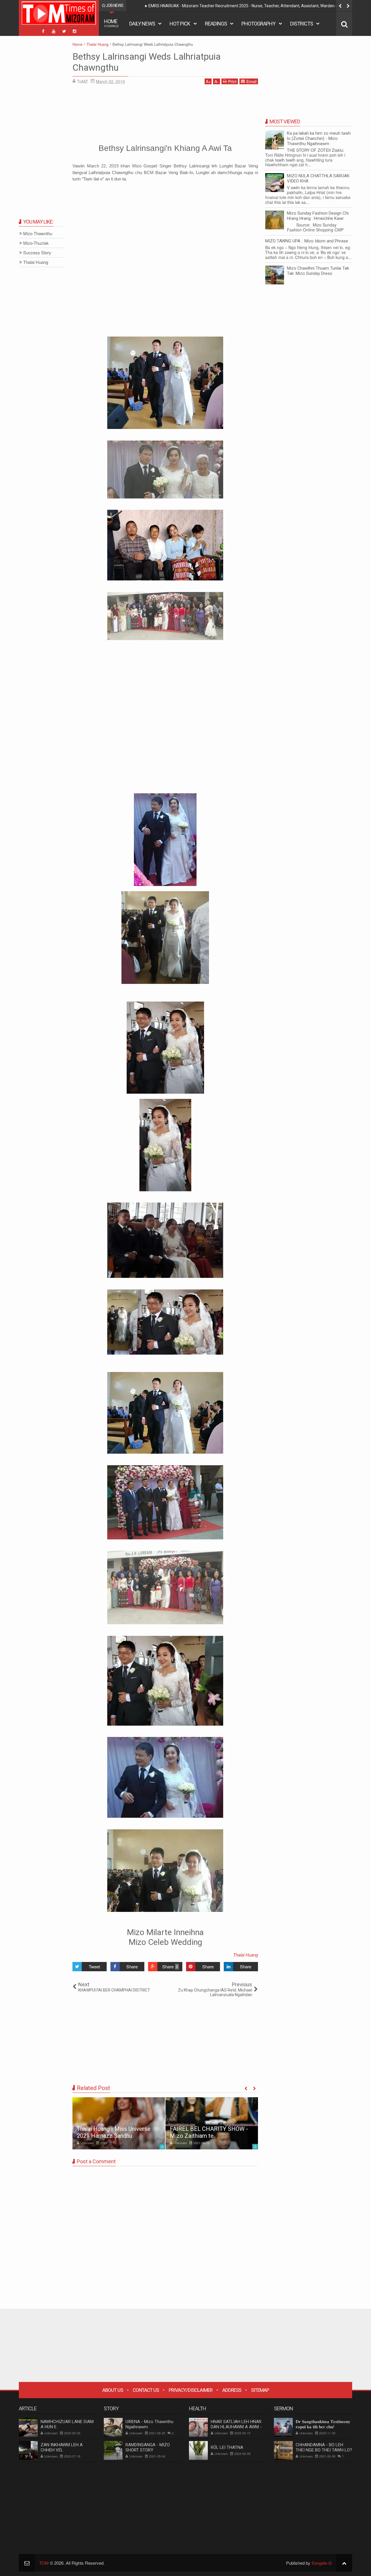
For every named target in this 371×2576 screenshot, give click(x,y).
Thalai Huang (245, 1955)
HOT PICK (180, 24)
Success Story (37, 253)
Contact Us (146, 2390)
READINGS (216, 24)
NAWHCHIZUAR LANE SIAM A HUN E (67, 2424)
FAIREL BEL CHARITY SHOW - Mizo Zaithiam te (209, 2132)
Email (251, 81)
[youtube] (54, 31)
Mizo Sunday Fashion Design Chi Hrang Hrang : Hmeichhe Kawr (318, 216)
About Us (113, 2390)
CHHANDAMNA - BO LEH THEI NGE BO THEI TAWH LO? (324, 2447)
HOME (111, 23)
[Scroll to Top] (344, 2563)
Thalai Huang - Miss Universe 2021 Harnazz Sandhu (114, 2132)
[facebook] (43, 31)
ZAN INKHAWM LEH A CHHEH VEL (62, 2447)
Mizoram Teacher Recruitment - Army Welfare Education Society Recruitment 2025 (222, 6)
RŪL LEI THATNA (227, 2447)
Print (232, 81)
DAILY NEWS (142, 24)
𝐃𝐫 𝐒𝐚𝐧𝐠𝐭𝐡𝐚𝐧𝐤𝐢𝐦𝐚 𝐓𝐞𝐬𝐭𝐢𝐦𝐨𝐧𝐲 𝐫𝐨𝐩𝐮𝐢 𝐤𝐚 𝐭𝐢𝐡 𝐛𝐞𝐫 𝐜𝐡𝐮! (323, 2424)
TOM (44, 2563)
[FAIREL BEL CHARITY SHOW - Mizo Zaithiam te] (212, 2123)
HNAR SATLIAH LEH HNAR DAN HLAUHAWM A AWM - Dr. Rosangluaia (236, 2427)
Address (232, 2390)
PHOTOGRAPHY (258, 24)
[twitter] (64, 31)
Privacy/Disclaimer (191, 2390)
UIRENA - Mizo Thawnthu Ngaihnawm (149, 2424)
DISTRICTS (302, 24)
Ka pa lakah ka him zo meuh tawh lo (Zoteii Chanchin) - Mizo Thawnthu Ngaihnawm (319, 138)
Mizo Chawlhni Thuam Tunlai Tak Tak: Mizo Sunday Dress (318, 271)
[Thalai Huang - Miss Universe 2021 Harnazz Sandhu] (119, 2123)
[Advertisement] (165, 113)
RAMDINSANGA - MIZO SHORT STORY (148, 2447)
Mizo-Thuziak (36, 243)
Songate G (322, 2563)
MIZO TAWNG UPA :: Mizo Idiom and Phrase (307, 241)
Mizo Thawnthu (38, 234)
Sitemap (260, 2390)
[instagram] (74, 31)
